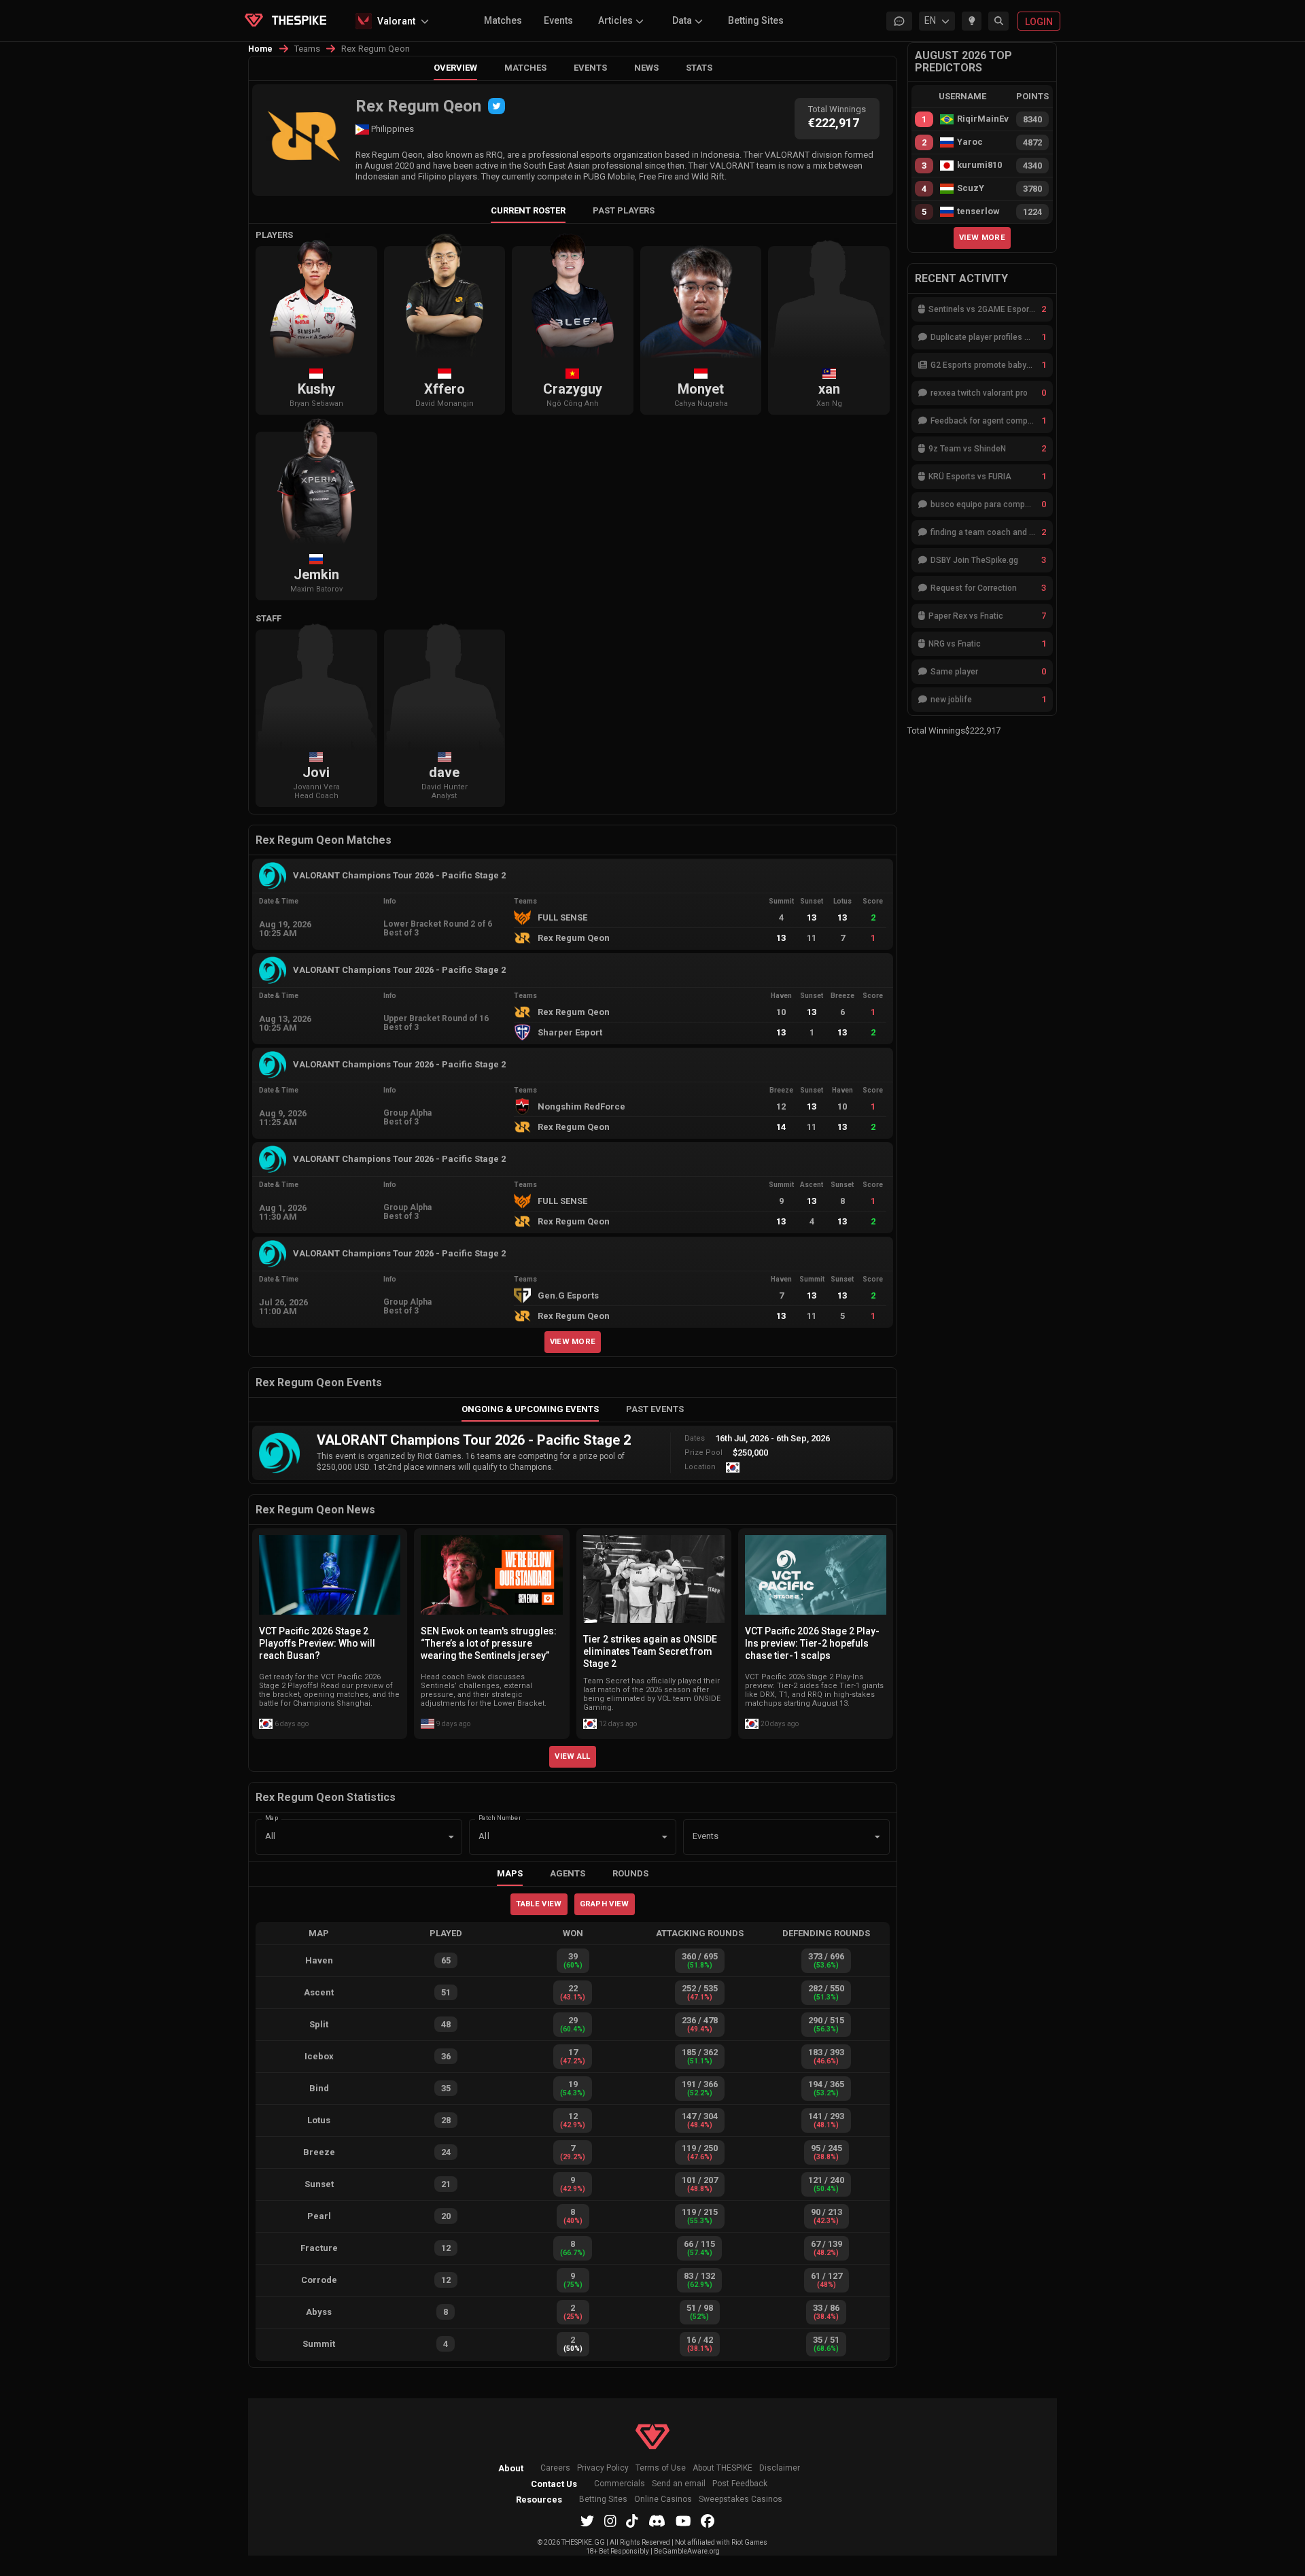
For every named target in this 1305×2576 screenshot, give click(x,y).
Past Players (624, 210)
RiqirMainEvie (983, 119)
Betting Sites (756, 20)
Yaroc (970, 142)
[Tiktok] (632, 2521)
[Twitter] (497, 106)
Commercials (620, 2484)
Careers (555, 2468)
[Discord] (657, 2521)
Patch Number (500, 1818)
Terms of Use (661, 2468)
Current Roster (528, 210)
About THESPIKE (723, 2468)
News (646, 68)
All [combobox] (270, 1836)
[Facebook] (708, 2521)
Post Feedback (740, 2484)
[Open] (877, 1837)
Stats (699, 68)
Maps (510, 1873)
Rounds (630, 1873)
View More (573, 1341)
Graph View (605, 1904)
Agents (568, 1873)
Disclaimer (780, 2468)
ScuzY (971, 188)
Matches (503, 20)
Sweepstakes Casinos (741, 2500)
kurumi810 (979, 165)
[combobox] (767, 1837)
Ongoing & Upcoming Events (530, 1409)
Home (261, 49)
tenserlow (978, 211)
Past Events (655, 1409)
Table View (539, 1904)
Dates (695, 1438)
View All (573, 1756)
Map (272, 1818)
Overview (455, 68)
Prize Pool (703, 1453)
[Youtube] (683, 2521)
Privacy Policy (603, 2468)
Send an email (679, 2484)
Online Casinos (663, 2500)
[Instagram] (610, 2521)
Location (700, 1467)
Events (558, 20)
